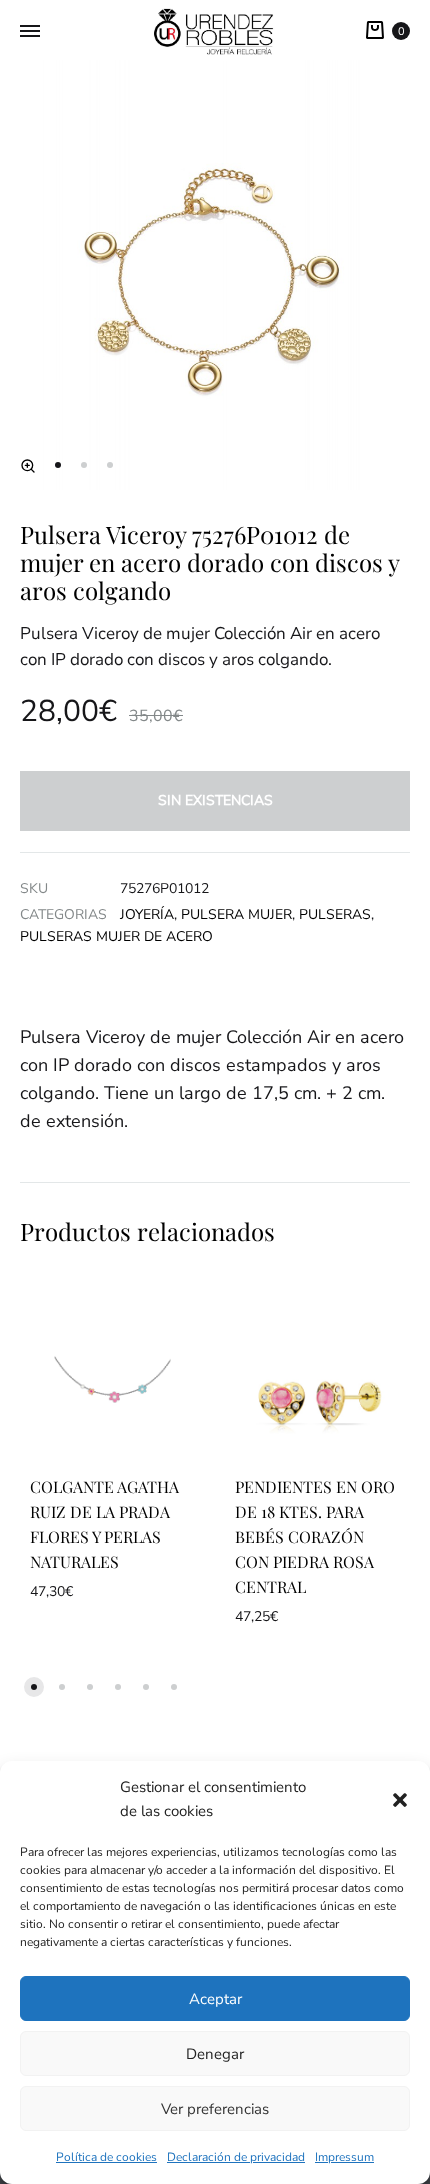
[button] (400, 1800)
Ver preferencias (215, 2109)
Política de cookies (106, 2157)
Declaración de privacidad (236, 2157)
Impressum (344, 2157)
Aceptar (215, 1999)
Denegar (215, 2054)
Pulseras (335, 914)
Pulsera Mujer (236, 914)
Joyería (147, 914)
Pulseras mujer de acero (116, 936)
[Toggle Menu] (30, 32)
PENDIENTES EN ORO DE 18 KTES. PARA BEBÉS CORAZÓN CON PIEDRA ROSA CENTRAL (315, 1536)
